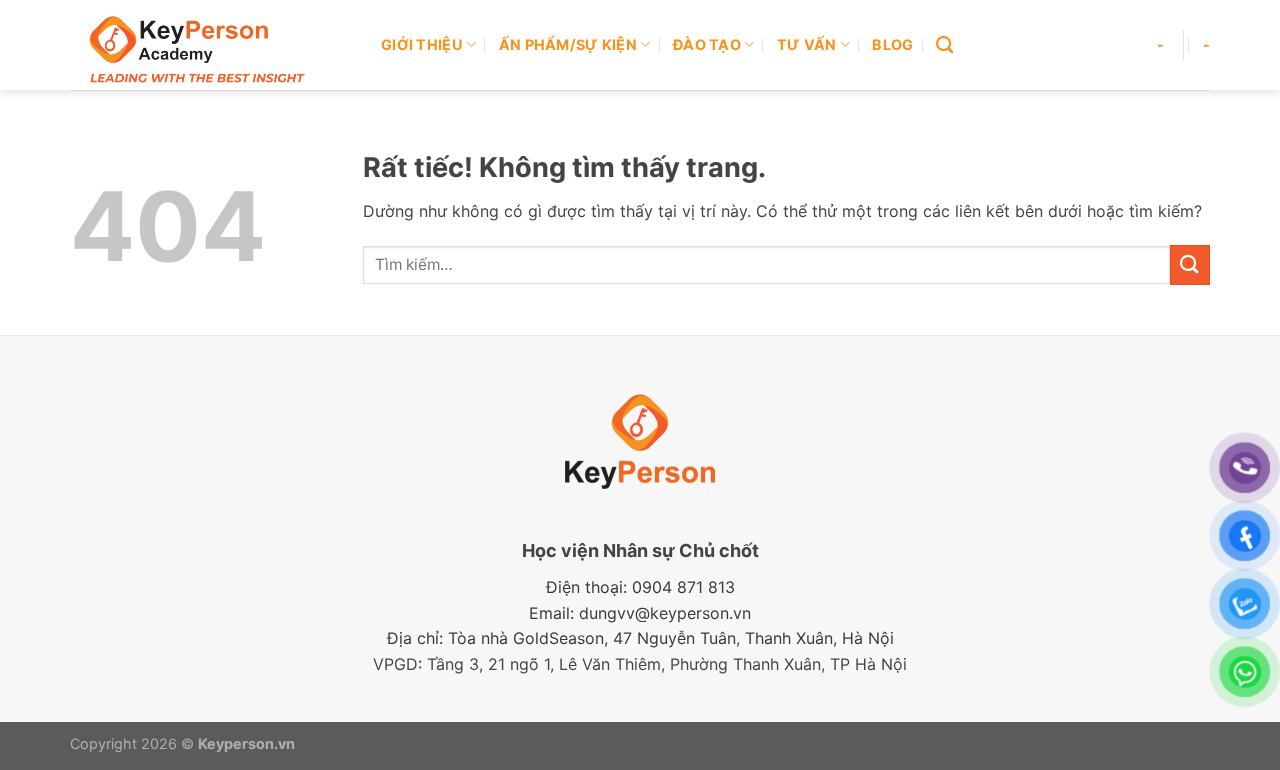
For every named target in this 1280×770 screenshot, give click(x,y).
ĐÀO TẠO (707, 44)
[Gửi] (1190, 264)
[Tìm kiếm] (944, 45)
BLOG (892, 44)
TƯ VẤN (807, 44)
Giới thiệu (422, 44)
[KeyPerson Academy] (210, 45)
